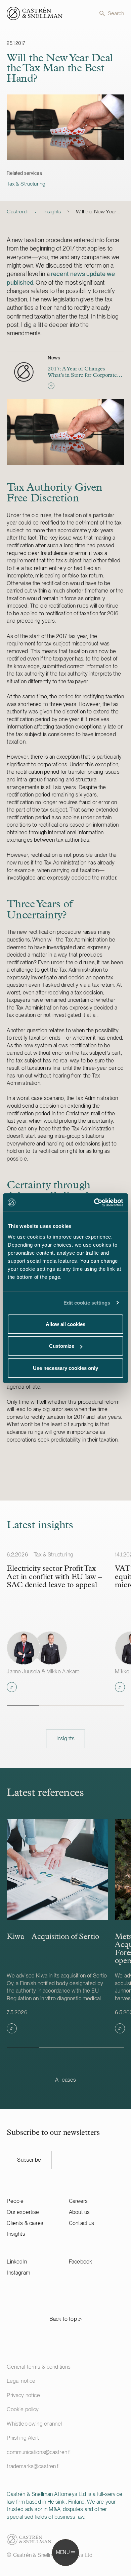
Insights (52, 212)
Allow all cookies (65, 1324)
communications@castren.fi (39, 2452)
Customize (62, 1346)
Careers (78, 2201)
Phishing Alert (23, 2438)
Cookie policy (23, 2409)
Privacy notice (23, 2395)
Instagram (18, 2273)
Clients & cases (25, 2223)
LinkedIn (17, 2262)
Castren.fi (18, 212)
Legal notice (21, 2381)
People (15, 2201)
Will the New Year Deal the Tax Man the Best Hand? (100, 212)
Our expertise (23, 2212)
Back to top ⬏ (65, 2319)
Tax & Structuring (26, 184)
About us (79, 2212)
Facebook (80, 2262)
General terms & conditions (39, 2367)
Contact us (82, 2223)
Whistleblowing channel (34, 2424)
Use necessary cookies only (65, 1368)
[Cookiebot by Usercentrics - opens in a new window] (94, 1202)
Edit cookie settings (87, 1303)
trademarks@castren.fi (33, 2466)
